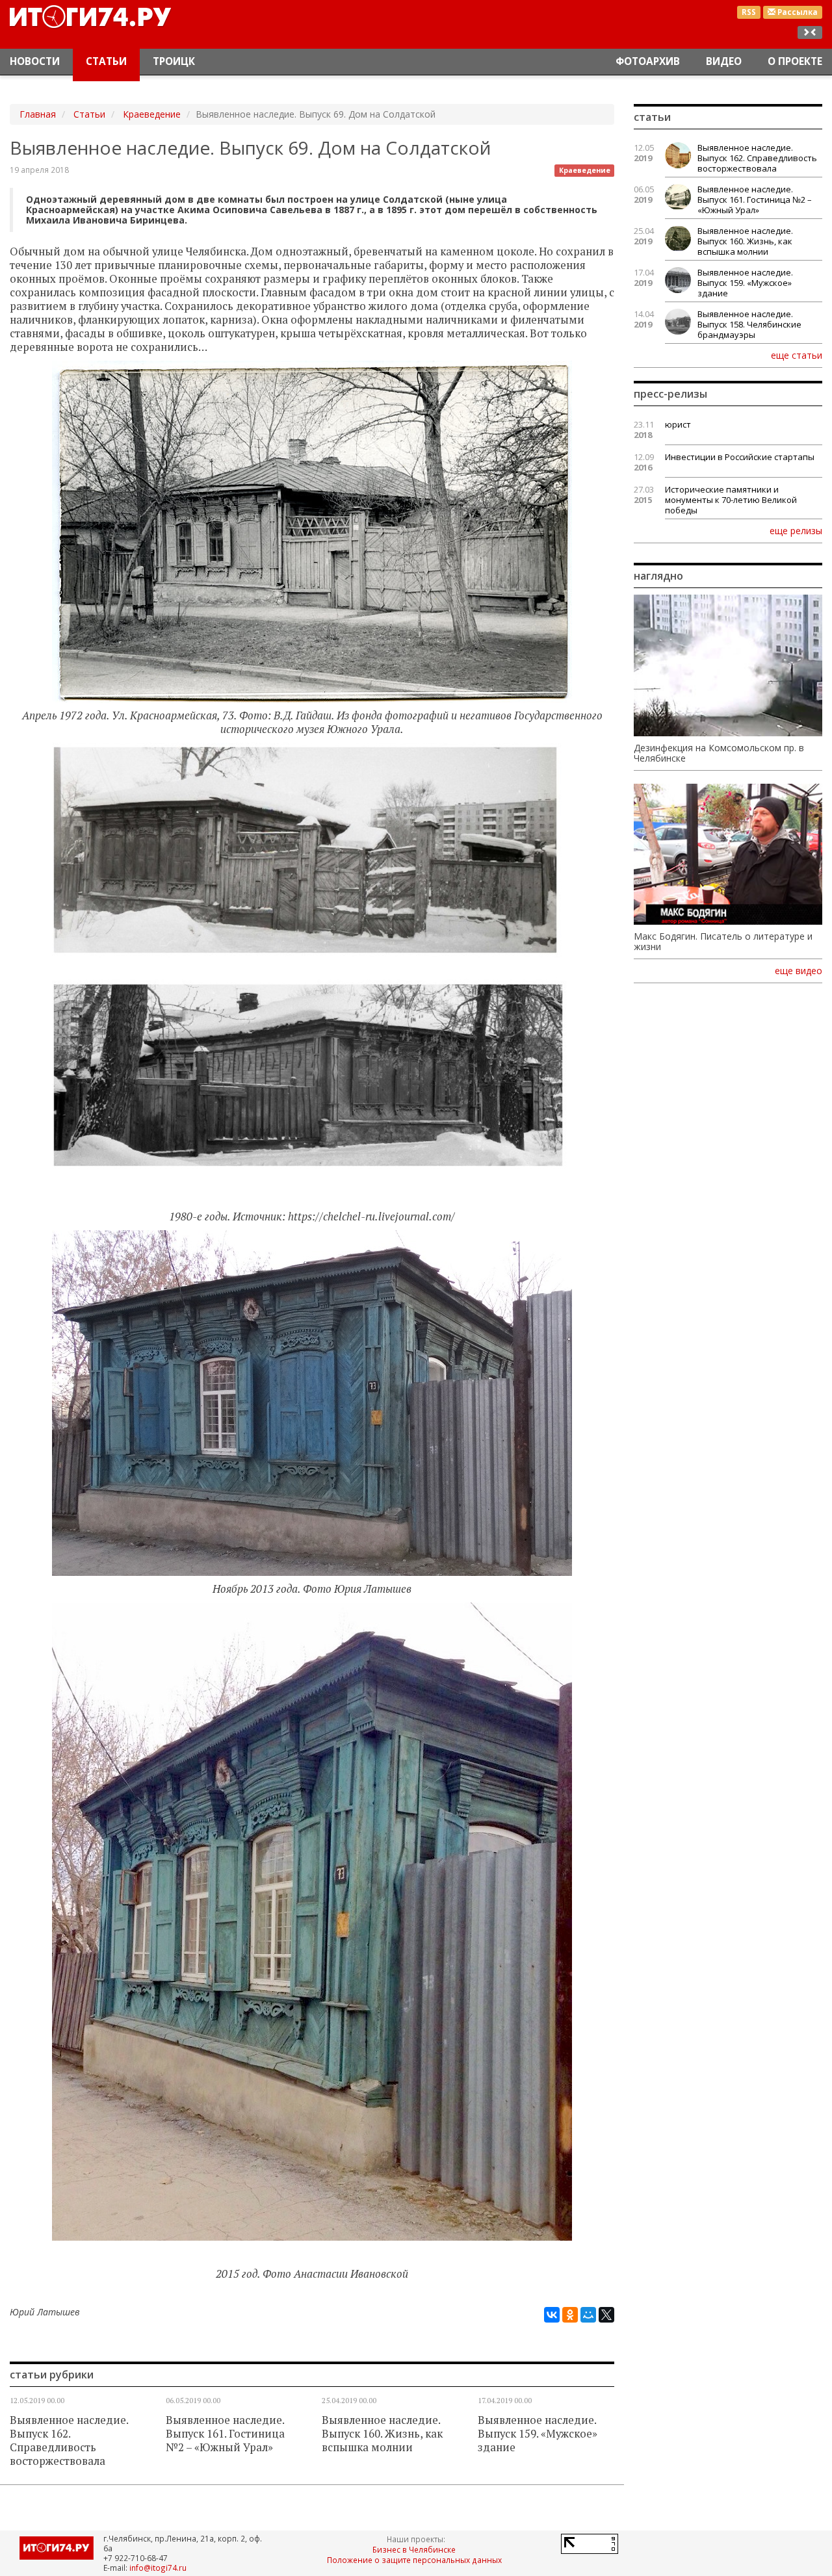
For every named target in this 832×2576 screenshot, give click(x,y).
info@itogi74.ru (158, 2568)
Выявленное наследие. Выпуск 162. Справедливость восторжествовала (69, 2441)
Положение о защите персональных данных (414, 2560)
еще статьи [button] (797, 355)
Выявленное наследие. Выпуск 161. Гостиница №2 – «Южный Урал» (225, 2434)
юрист (678, 424)
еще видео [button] (799, 971)
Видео (724, 61)
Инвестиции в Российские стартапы (740, 457)
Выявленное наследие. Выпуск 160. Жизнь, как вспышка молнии (382, 2434)
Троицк (174, 61)
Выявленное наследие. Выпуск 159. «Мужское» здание (538, 2434)
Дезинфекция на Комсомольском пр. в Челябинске (719, 753)
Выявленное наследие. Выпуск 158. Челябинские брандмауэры (749, 324)
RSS (749, 12)
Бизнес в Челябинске (414, 2549)
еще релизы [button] (796, 530)
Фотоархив (648, 61)
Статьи (106, 61)
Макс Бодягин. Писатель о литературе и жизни (723, 942)
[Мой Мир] (588, 2315)
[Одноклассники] (570, 2315)
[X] (606, 2315)
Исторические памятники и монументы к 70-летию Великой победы (731, 500)
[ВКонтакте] (552, 2315)
